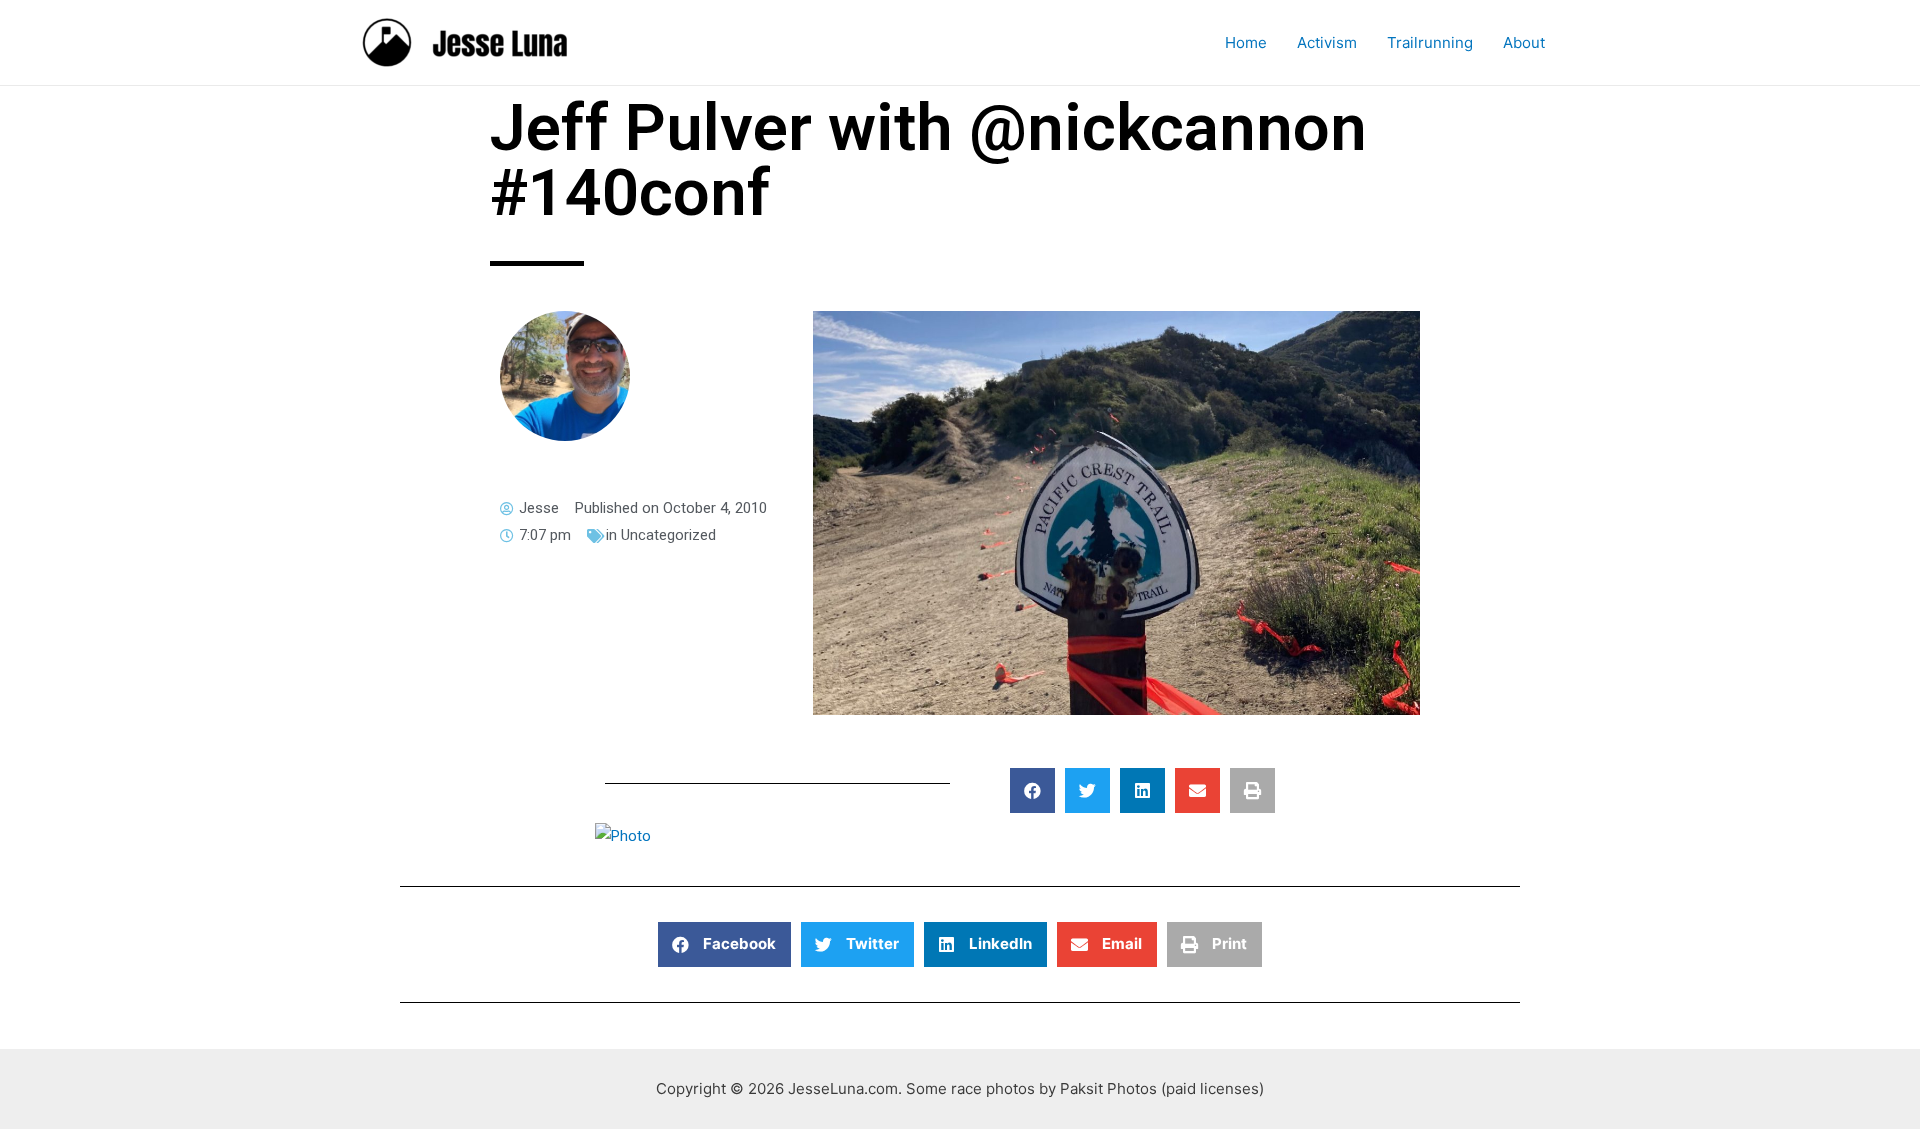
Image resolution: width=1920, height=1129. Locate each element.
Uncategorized (668, 535)
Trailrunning (1430, 42)
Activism (1327, 42)
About (1524, 42)
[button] (1032, 790)
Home (1246, 42)
